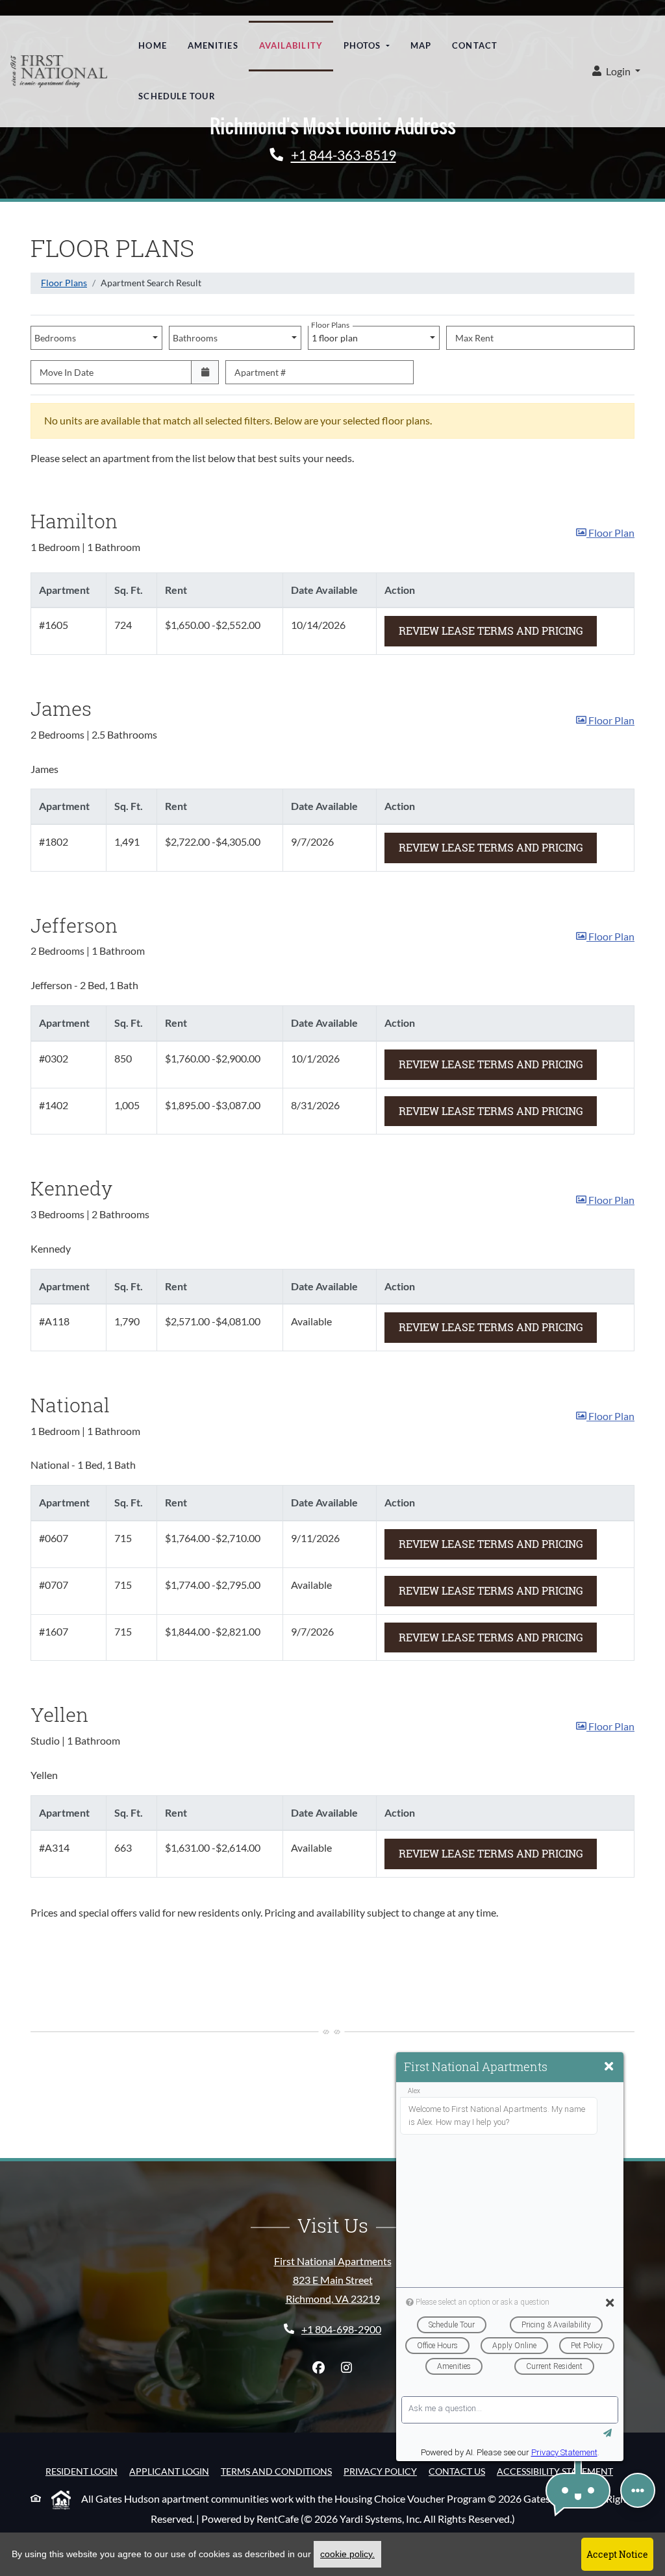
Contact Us (457, 2471)
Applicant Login (169, 2471)
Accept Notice (617, 2554)
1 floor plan (336, 335)
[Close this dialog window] (609, 2067)
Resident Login (82, 2471)
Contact (475, 45)
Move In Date (67, 372)
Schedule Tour (177, 96)
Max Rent (474, 338)
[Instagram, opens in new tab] (347, 2368)
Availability (291, 45)
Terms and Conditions (276, 2471)
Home (152, 45)
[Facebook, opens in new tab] (319, 2368)
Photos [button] (364, 45)
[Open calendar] (205, 372)
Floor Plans (64, 283)
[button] (616, 72)
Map (421, 45)
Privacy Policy (380, 2471)
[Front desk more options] (638, 2490)
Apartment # (260, 372)
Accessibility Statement (555, 2471)
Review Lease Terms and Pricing (498, 630)
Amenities (213, 45)
